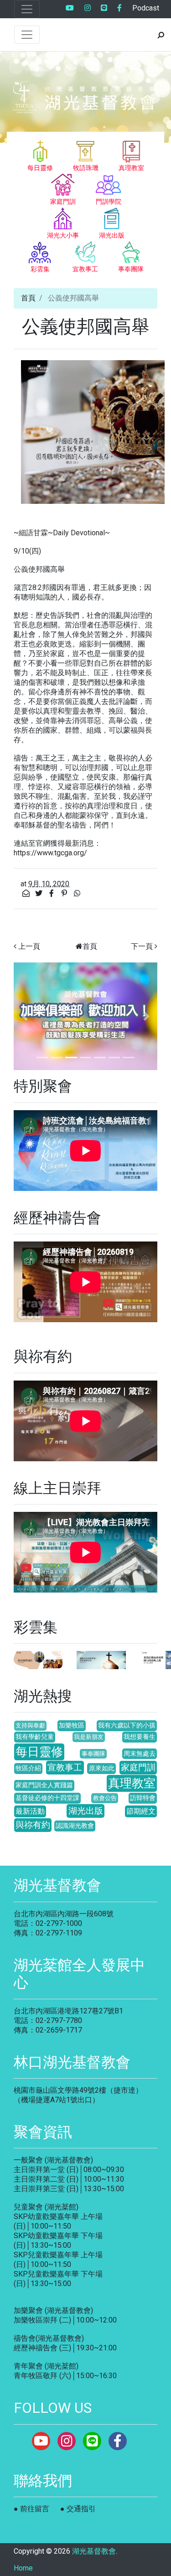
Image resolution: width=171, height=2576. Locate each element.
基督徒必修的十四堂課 (47, 1798)
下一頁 (142, 946)
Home (23, 2568)
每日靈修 (39, 1752)
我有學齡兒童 (35, 1737)
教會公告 (105, 1798)
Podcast (146, 8)
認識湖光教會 (75, 1826)
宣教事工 (65, 1767)
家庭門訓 (138, 1767)
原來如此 (102, 1768)
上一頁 (29, 946)
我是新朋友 (89, 1737)
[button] (24, 1016)
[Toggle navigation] (27, 9)
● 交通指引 (78, 2509)
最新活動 (30, 1811)
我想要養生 (140, 1737)
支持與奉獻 (30, 1725)
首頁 (28, 298)
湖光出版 (86, 1811)
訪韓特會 (143, 1798)
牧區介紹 (28, 1768)
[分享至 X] (40, 893)
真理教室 (132, 1783)
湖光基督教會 (94, 2551)
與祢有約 (33, 1825)
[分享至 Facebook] (52, 893)
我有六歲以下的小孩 (127, 1725)
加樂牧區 (72, 1725)
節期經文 (141, 1811)
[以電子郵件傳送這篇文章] (27, 893)
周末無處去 (140, 1754)
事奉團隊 (93, 1754)
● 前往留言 (31, 2509)
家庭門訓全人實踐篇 (44, 1785)
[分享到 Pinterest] (65, 893)
